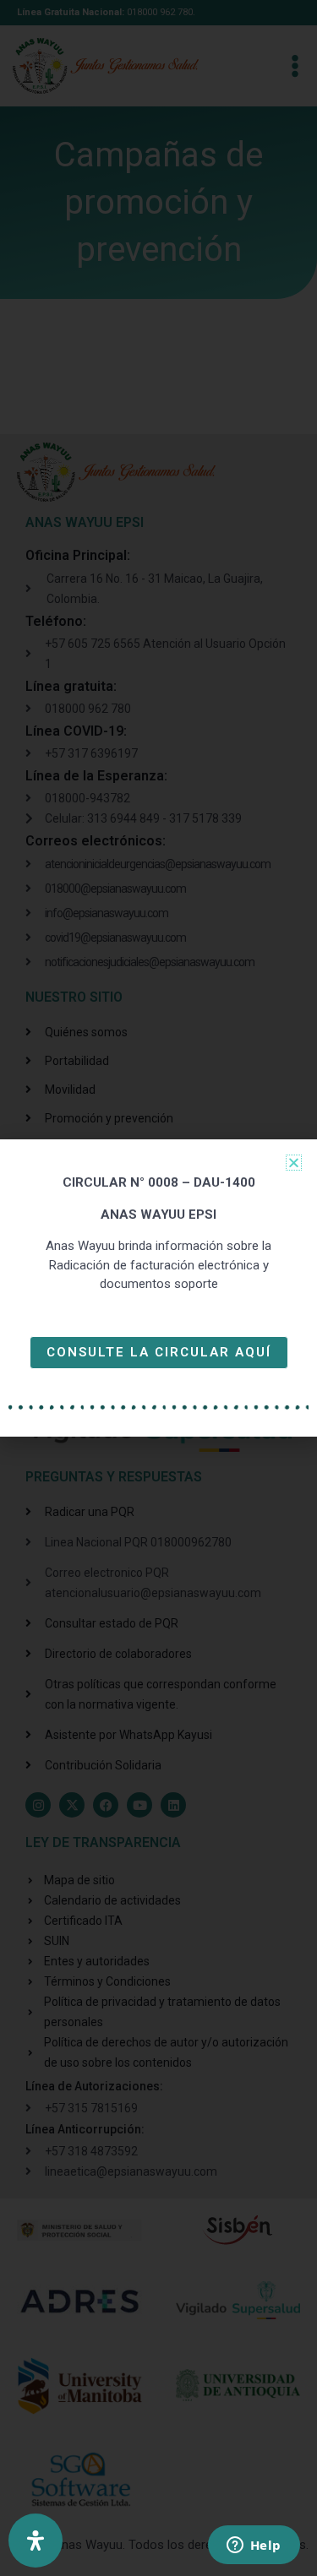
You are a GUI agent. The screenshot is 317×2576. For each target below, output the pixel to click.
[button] (294, 1163)
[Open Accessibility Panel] (36, 2541)
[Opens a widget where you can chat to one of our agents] (254, 2546)
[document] (158, 1288)
